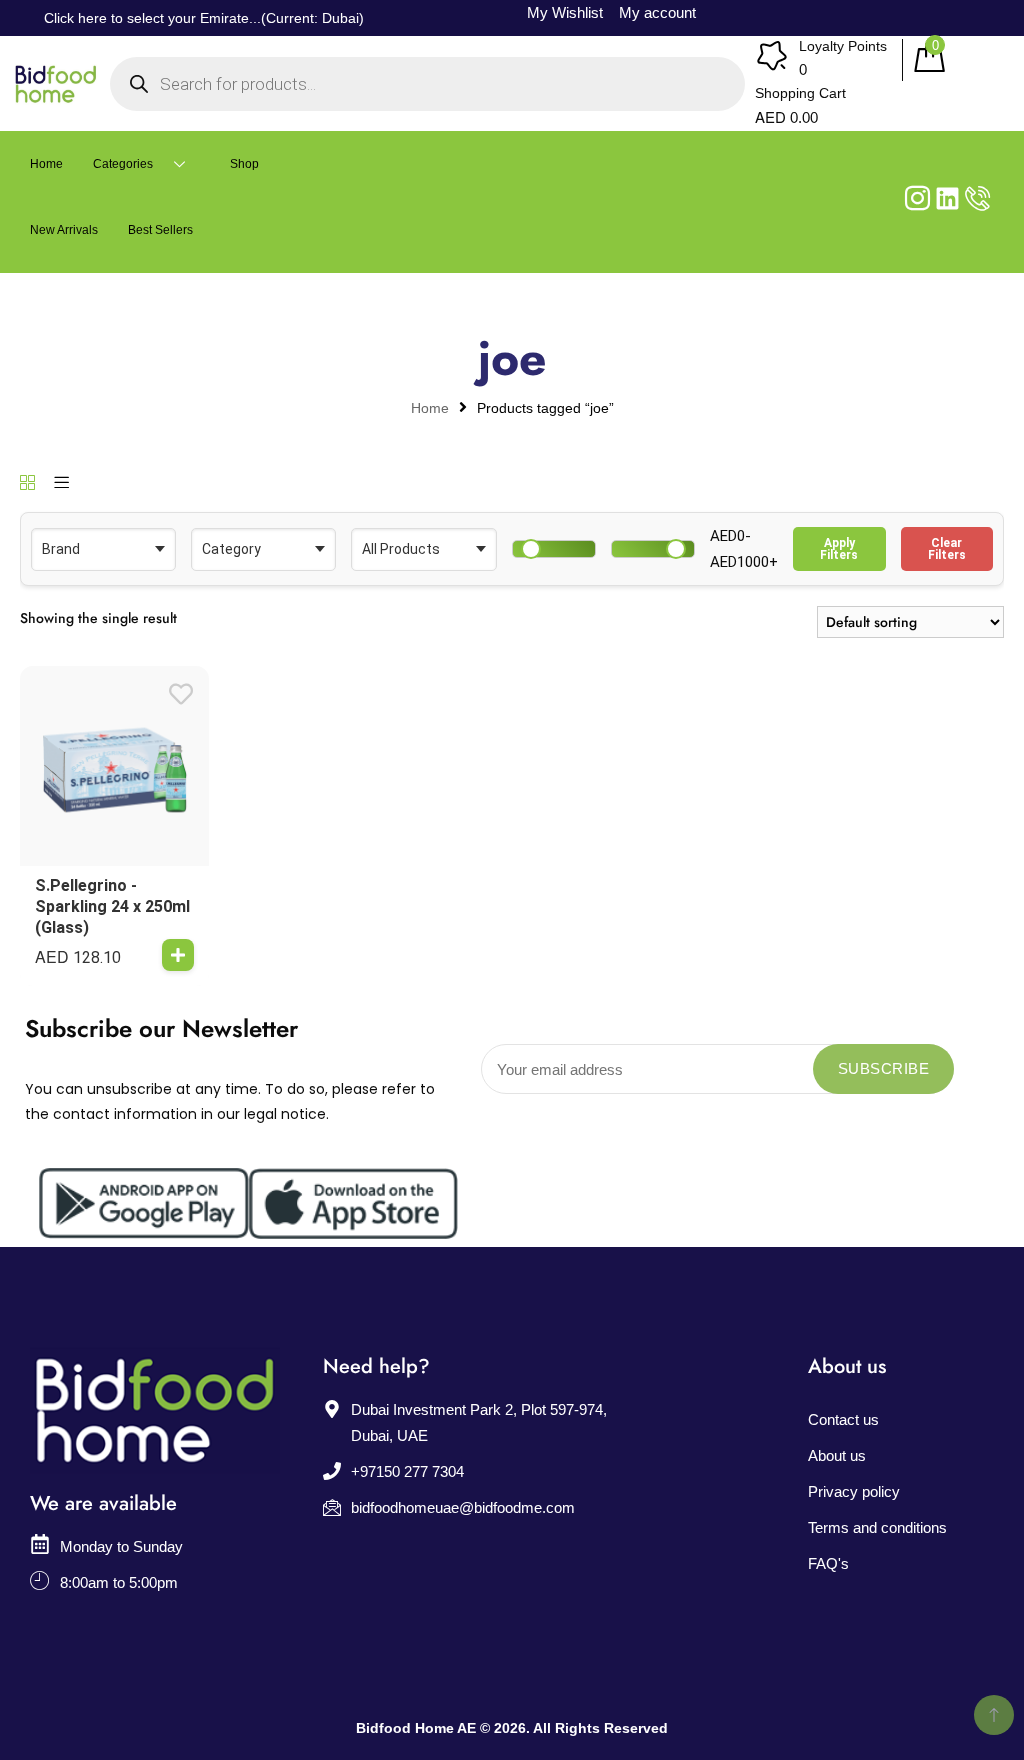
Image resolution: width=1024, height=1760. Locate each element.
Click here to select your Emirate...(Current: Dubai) (204, 18)
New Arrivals (64, 230)
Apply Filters (839, 549)
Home (46, 164)
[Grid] (27, 484)
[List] (61, 484)
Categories (123, 164)
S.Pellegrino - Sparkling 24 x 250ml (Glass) (112, 906)
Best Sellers (160, 230)
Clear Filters (947, 549)
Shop (244, 164)
